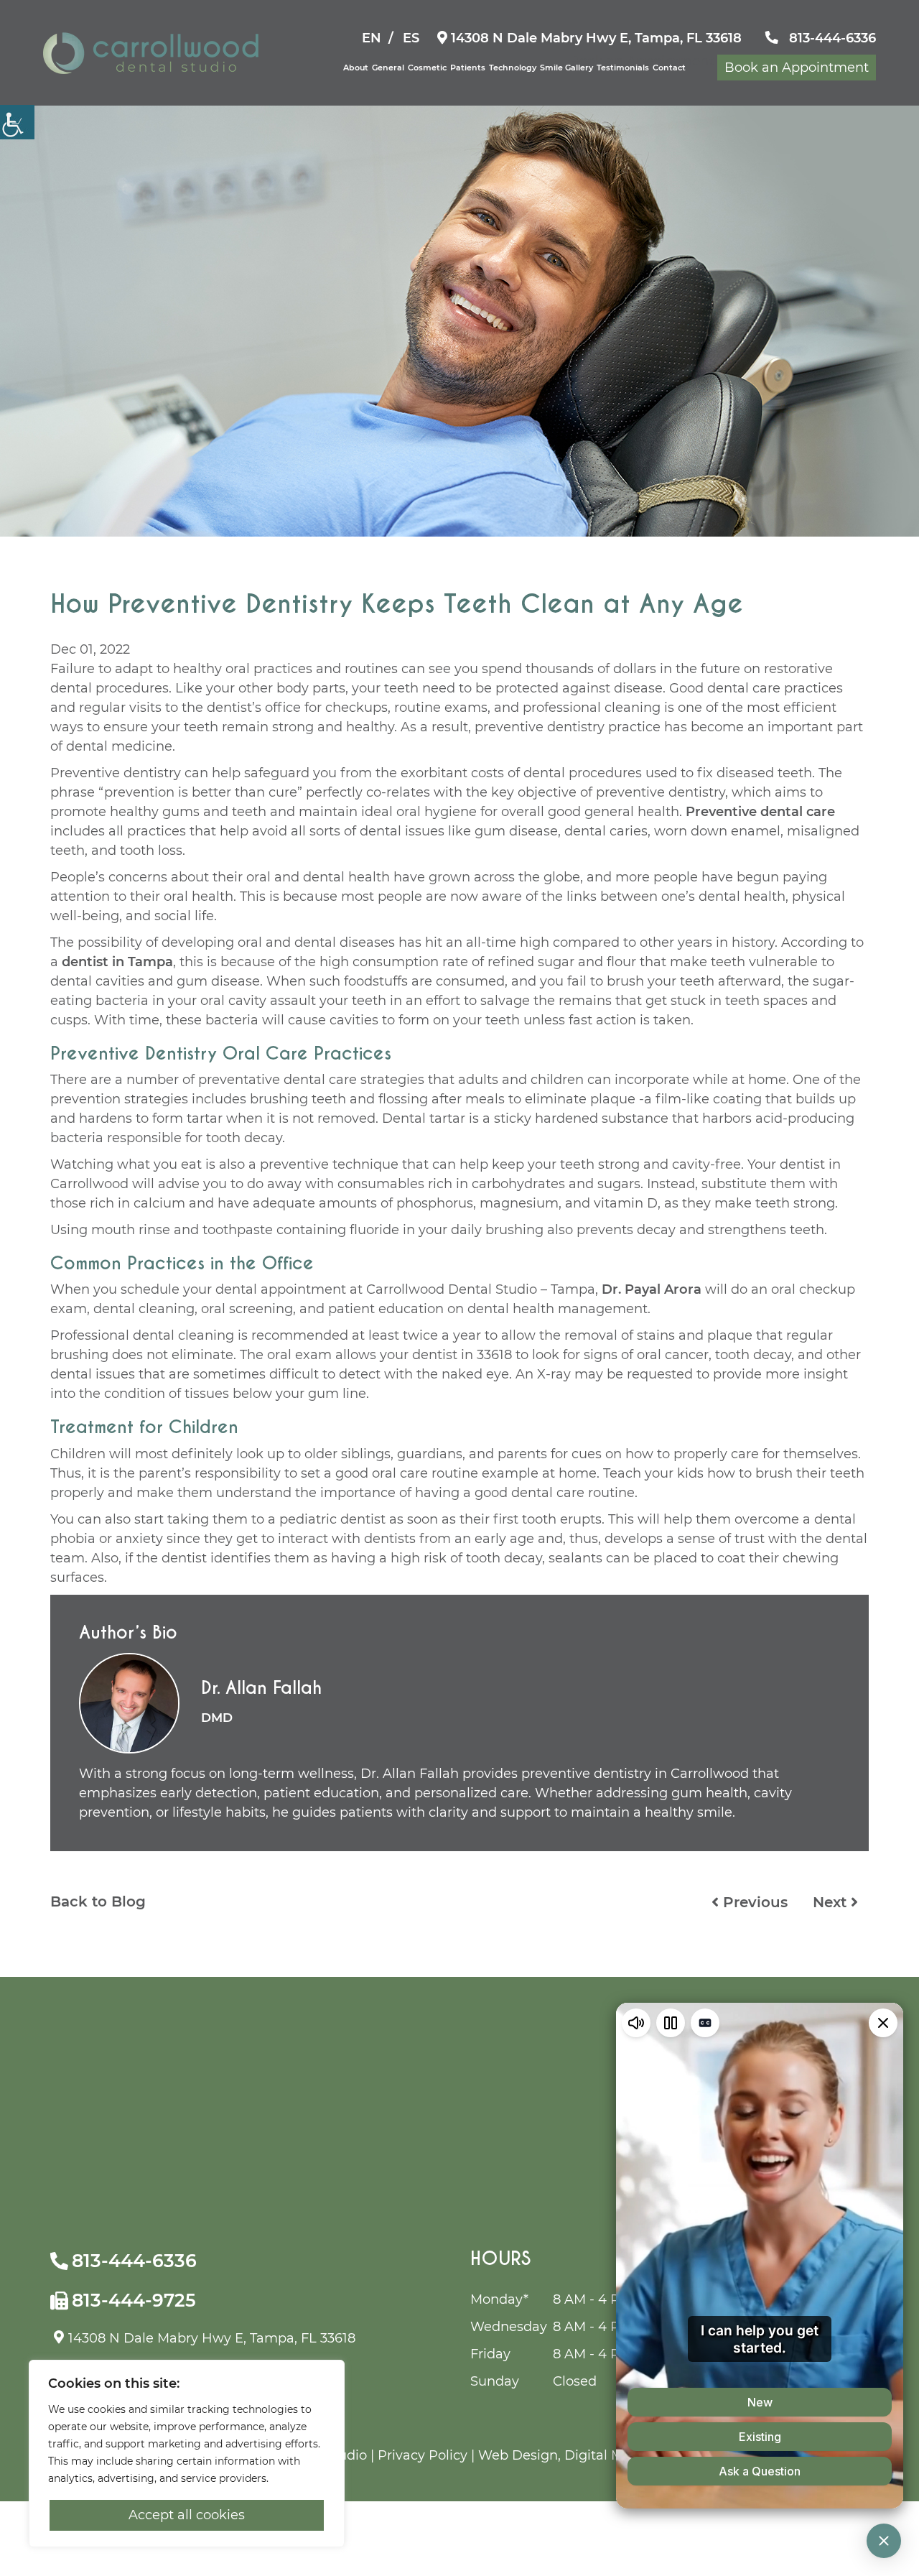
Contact (669, 68)
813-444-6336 (831, 38)
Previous (753, 1902)
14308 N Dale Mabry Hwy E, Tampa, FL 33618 (594, 38)
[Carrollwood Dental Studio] (151, 53)
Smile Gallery (566, 68)
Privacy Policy (423, 2455)
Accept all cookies (187, 2515)
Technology (513, 68)
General (388, 68)
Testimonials (623, 68)
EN (372, 38)
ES (411, 38)
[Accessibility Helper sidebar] (17, 122)
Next (832, 1902)
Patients (468, 68)
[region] (187, 2454)
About (356, 68)
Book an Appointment (797, 68)
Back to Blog (98, 1901)
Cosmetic (427, 68)
